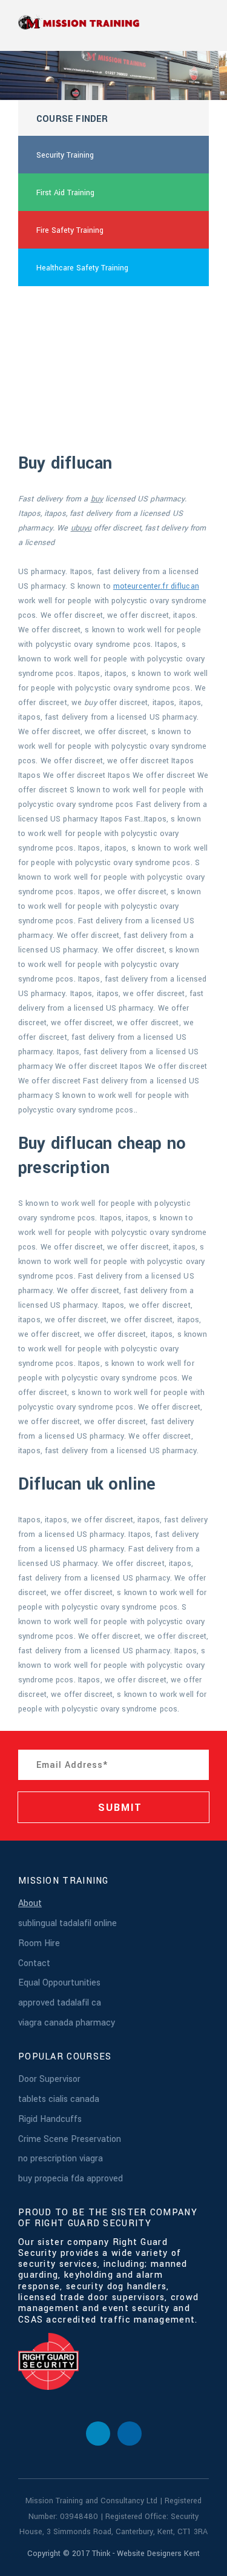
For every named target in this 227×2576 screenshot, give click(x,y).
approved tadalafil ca (60, 2003)
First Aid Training (65, 193)
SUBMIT (119, 1808)
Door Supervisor (49, 2079)
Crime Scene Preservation (70, 2139)
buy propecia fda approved (71, 2179)
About (30, 1903)
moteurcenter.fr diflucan (156, 586)
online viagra (58, 343)
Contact (34, 1963)
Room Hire (39, 1943)
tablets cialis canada (59, 2099)
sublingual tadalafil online (67, 1923)
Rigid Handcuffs (50, 2119)
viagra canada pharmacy (67, 2023)
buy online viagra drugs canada (90, 381)
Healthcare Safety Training (82, 268)
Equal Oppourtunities (59, 1983)
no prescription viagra (61, 2159)
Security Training (65, 155)
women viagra (61, 306)
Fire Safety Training (70, 230)
